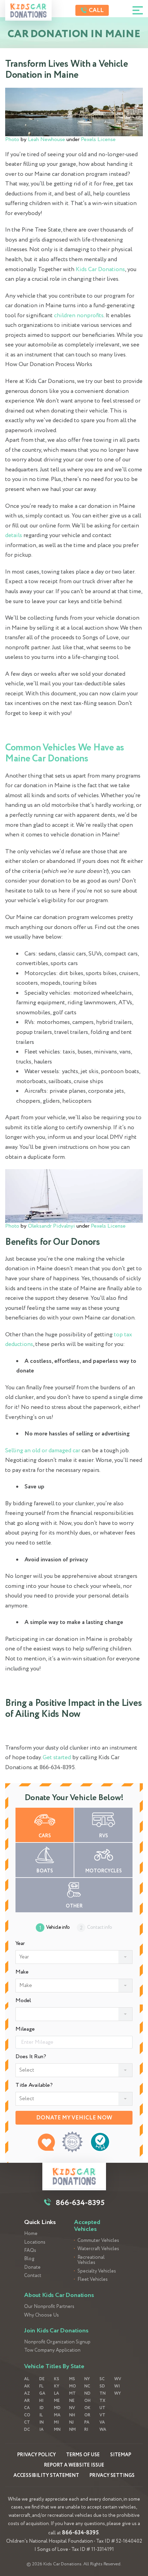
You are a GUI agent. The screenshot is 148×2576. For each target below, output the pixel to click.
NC (87, 2386)
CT (27, 2422)
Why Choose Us (41, 2315)
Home (31, 2234)
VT (102, 2415)
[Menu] (138, 10)
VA (102, 2422)
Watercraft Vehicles (98, 2249)
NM (72, 2430)
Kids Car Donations (100, 270)
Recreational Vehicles (91, 2260)
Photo (12, 140)
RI (86, 2430)
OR (87, 2415)
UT (102, 2408)
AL (27, 2379)
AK (27, 2386)
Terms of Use (83, 2455)
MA (57, 2415)
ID (41, 2408)
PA (87, 2422)
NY (87, 2379)
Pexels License (98, 140)
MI (56, 2422)
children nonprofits (78, 316)
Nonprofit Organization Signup (57, 2342)
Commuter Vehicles (98, 2241)
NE (72, 2401)
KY (57, 2386)
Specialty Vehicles (97, 2271)
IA (41, 2430)
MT (72, 2393)
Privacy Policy (36, 2455)
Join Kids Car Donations (56, 2331)
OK (87, 2408)
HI (41, 2401)
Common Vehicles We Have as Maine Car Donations (65, 753)
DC (27, 2430)
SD (102, 2386)
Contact (33, 2276)
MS (72, 2379)
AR (27, 2401)
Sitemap (121, 2455)
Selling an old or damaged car (43, 1451)
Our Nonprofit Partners (49, 2307)
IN (41, 2422)
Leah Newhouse (46, 140)
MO (73, 2386)
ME (57, 2401)
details (14, 536)
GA (42, 2393)
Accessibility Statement (46, 2476)
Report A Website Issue (74, 2465)
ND (87, 2393)
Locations (35, 2242)
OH (87, 2401)
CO (27, 2415)
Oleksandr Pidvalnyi (51, 1226)
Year (20, 1944)
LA (57, 2393)
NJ (71, 2422)
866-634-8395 (80, 2533)
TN (103, 2393)
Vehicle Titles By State (54, 2366)
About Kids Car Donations (59, 2295)
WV (118, 2379)
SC (102, 2379)
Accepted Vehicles (87, 2226)
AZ (27, 2393)
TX (102, 2401)
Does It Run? (31, 2057)
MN (57, 2430)
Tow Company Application (52, 2350)
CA (27, 2408)
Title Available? (34, 2085)
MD (57, 2408)
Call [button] (96, 10)
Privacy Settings (112, 2476)
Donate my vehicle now (74, 2118)
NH (72, 2415)
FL (41, 2386)
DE (42, 2379)
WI (117, 2386)
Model (23, 2001)
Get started (57, 1758)
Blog (29, 2259)
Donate (32, 2268)
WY (118, 2393)
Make (22, 1972)
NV (72, 2408)
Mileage (25, 2029)
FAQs (30, 2251)
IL (41, 2415)
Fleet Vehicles (93, 2280)
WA (103, 2430)
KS (57, 2379)
